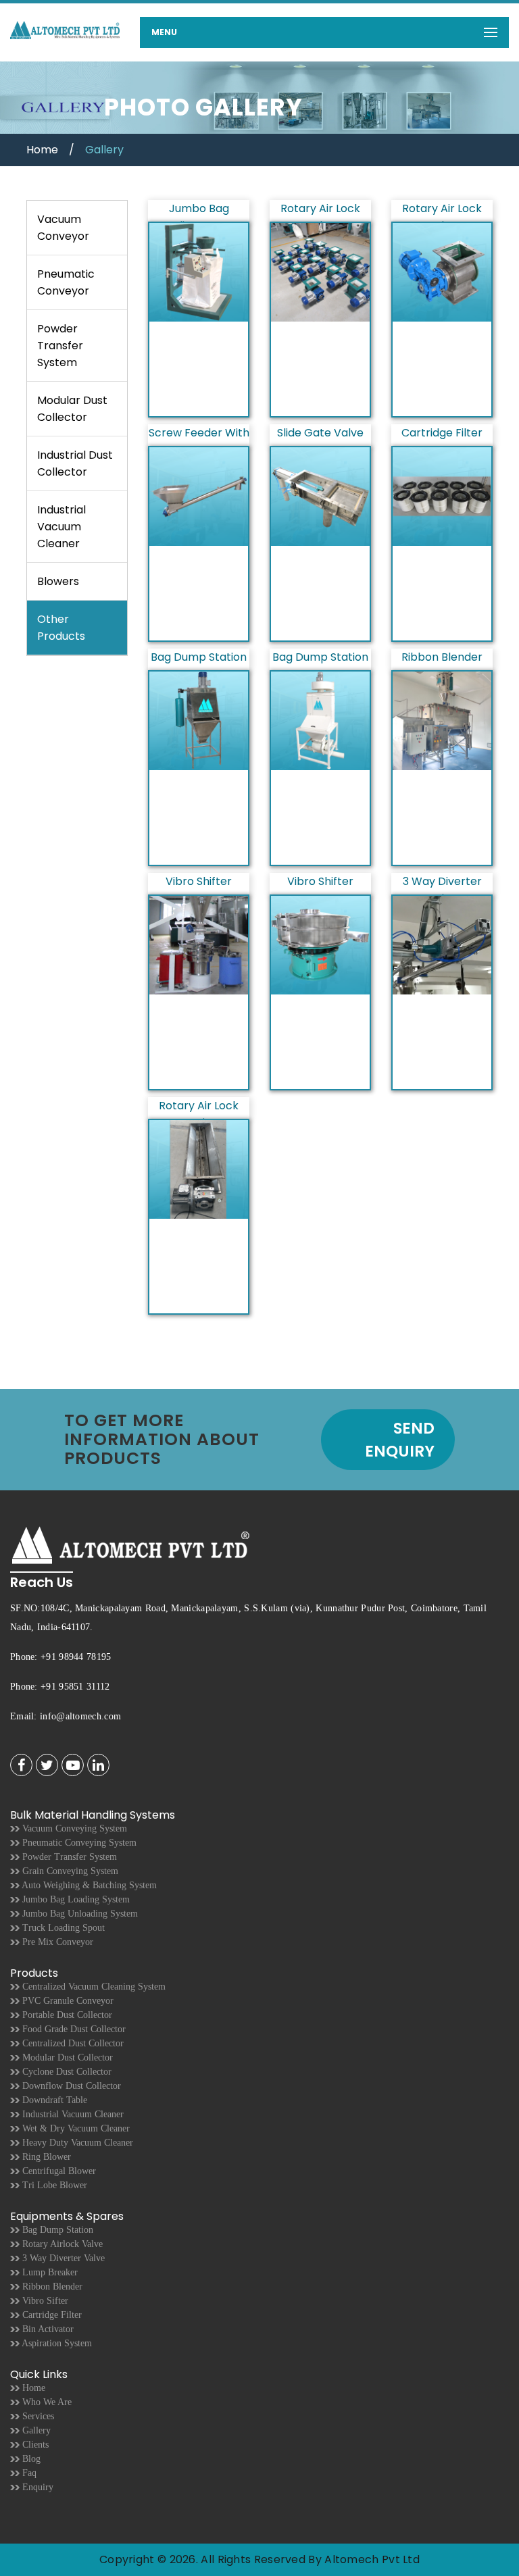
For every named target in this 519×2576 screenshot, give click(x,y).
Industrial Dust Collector (75, 463)
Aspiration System (56, 2343)
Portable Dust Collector (66, 2015)
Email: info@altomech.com (66, 1716)
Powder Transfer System (60, 346)
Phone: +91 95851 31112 (60, 1687)
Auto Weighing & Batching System (88, 1885)
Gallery (35, 2430)
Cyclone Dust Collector (66, 2072)
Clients (34, 2445)
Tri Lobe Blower (53, 2185)
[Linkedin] (98, 1766)
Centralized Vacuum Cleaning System (93, 1987)
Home (42, 150)
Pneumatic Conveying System (78, 1843)
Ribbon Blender (51, 2287)
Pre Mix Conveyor (56, 1942)
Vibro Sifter (44, 2301)
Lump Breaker (49, 2272)
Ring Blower (45, 2157)
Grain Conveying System (69, 1871)
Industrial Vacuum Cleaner (61, 527)
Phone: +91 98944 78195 (61, 1657)
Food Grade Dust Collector (73, 2029)
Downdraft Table (53, 2100)
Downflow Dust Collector (70, 2086)
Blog (30, 2459)
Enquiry (36, 2487)
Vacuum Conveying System (73, 1828)
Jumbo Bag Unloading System (79, 1914)
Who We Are (46, 2402)
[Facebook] (21, 1766)
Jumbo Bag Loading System (75, 1899)
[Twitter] (47, 1766)
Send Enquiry (400, 1440)
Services (37, 2416)
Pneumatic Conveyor (66, 282)
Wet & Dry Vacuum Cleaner (75, 2128)
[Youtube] (73, 1766)
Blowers (58, 581)
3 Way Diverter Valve (62, 2258)
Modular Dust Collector (72, 409)
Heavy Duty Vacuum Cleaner (76, 2143)
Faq (28, 2473)
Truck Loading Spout (62, 1928)
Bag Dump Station (56, 2230)
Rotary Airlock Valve (61, 2244)
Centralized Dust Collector (72, 2043)
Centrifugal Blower (58, 2171)
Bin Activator (47, 2329)
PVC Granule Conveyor (67, 2001)
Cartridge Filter (51, 2315)
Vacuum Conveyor (63, 228)
